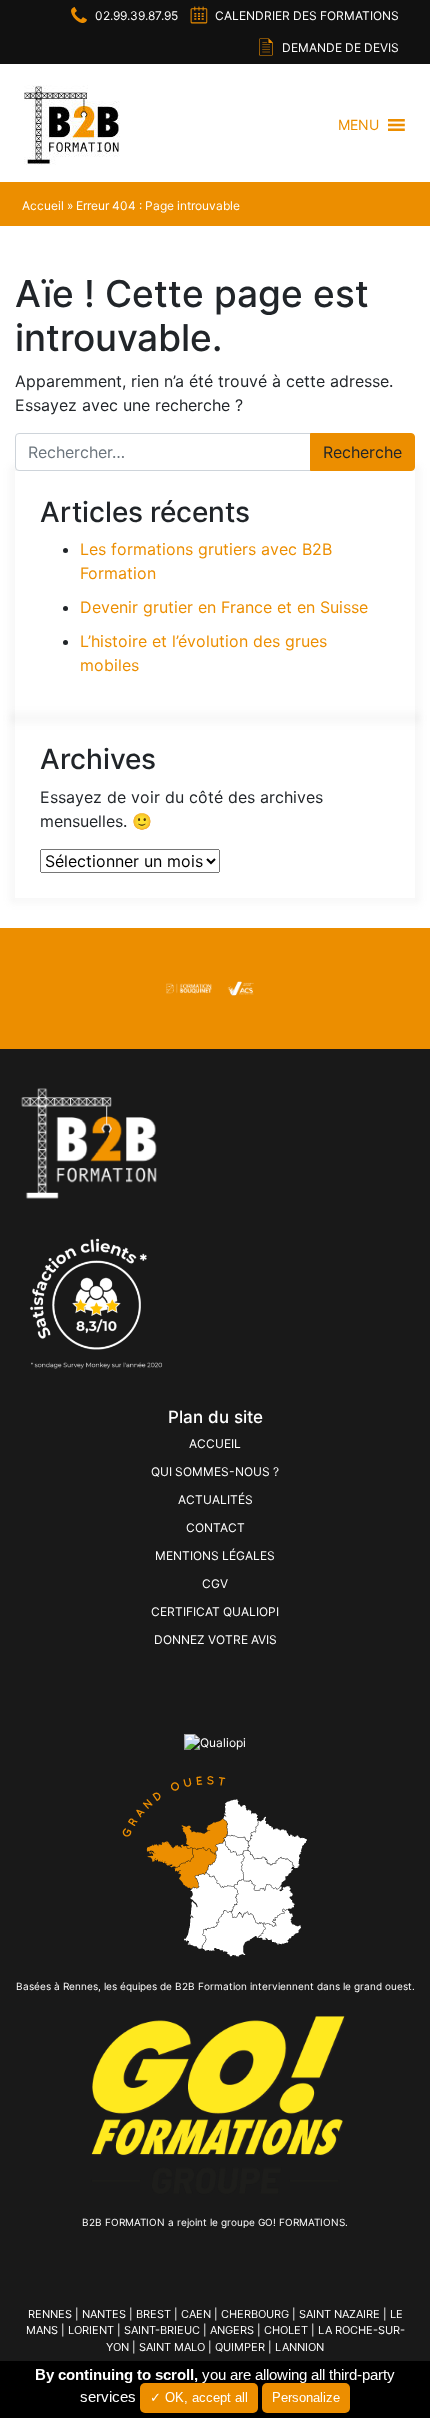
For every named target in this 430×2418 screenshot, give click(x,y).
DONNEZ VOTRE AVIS (215, 1639)
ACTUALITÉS (215, 1499)
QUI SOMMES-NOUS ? (215, 1471)
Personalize (306, 2397)
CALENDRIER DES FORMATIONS (307, 15)
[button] (358, 125)
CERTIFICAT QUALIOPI (215, 1611)
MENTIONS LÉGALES (215, 1555)
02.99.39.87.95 (136, 15)
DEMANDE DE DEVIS (340, 47)
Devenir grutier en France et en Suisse (224, 607)
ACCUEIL (215, 1443)
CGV (215, 1583)
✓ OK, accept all (199, 2397)
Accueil (43, 205)
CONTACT (215, 1527)
